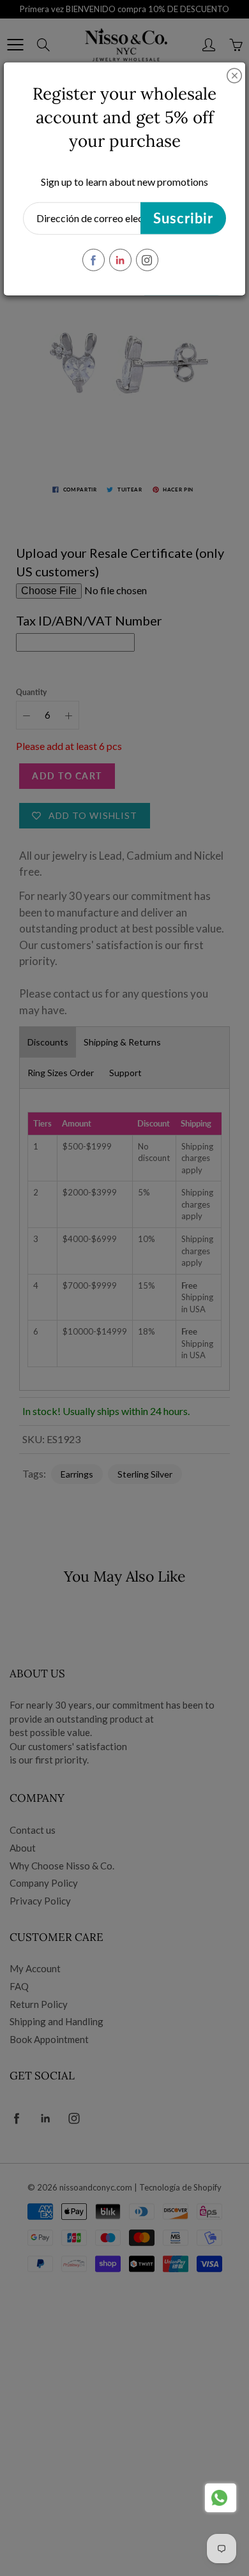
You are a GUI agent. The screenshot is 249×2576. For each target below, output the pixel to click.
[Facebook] (94, 260)
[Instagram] (147, 260)
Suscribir (183, 218)
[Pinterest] (120, 260)
